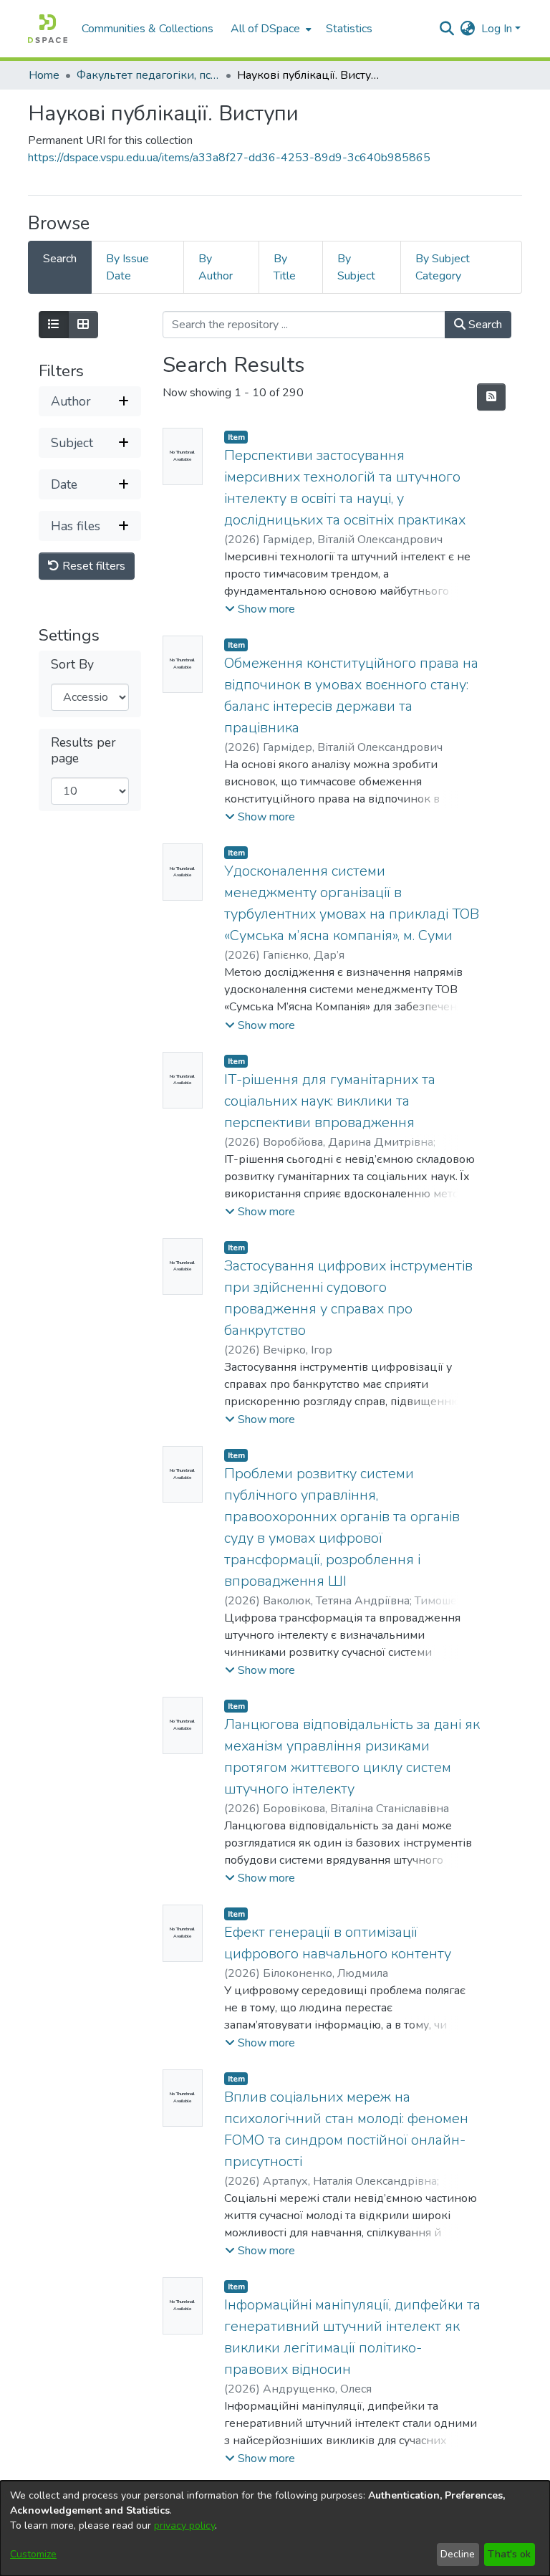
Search (484, 325)
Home (44, 75)
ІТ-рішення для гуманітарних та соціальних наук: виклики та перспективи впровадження (330, 1101)
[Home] (48, 29)
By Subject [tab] (356, 267)
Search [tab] (60, 259)
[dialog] (275, 2528)
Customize (33, 2554)
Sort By (72, 665)
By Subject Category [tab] (443, 267)
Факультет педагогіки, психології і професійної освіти (148, 75)
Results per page (83, 750)
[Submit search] (447, 29)
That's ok (509, 2554)
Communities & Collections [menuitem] (148, 29)
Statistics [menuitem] (349, 29)
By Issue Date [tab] (127, 267)
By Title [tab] (285, 267)
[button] (260, 609)
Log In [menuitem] (497, 29)
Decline (458, 2554)
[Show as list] (54, 325)
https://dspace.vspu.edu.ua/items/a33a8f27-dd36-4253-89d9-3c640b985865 (229, 158)
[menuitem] (270, 29)
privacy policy (184, 2525)
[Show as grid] (83, 325)
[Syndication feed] (491, 397)
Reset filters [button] (92, 566)
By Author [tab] (216, 267)
